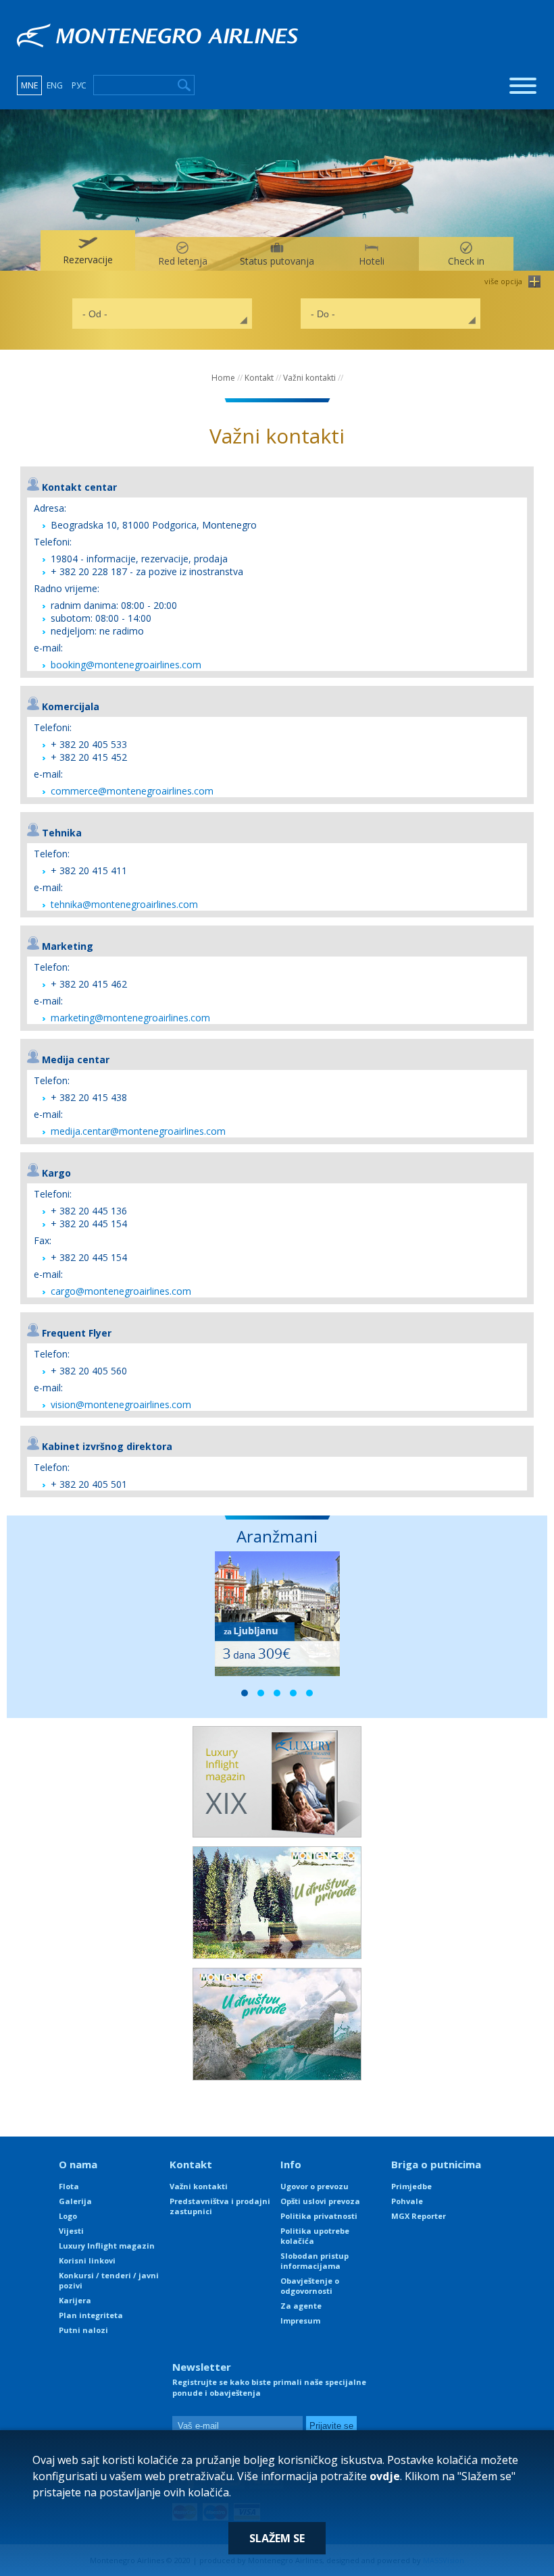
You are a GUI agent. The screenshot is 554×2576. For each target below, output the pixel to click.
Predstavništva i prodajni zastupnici (220, 2206)
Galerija (75, 2201)
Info (291, 2164)
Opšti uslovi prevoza (320, 2201)
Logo (68, 2216)
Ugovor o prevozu (314, 2186)
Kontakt (259, 378)
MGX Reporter (419, 2216)
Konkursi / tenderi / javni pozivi (109, 2280)
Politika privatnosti (319, 2216)
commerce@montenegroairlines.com (132, 791)
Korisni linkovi (87, 2260)
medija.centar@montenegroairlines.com (138, 1131)
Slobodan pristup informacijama (314, 2261)
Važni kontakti (309, 378)
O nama (78, 2164)
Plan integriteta (91, 2315)
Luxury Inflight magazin (107, 2246)
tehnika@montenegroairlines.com (124, 904)
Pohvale (407, 2201)
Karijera (75, 2300)
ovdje (385, 2476)
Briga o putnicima (436, 2164)
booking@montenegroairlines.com (126, 665)
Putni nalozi (83, 2330)
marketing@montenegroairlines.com (130, 1018)
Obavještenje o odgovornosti (310, 2286)
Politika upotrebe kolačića (315, 2236)
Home (223, 378)
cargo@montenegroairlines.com (121, 1291)
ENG (55, 85)
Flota (69, 2186)
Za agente (301, 2306)
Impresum (300, 2320)
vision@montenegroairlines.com (121, 1404)
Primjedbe (411, 2186)
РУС (79, 85)
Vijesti (71, 2231)
